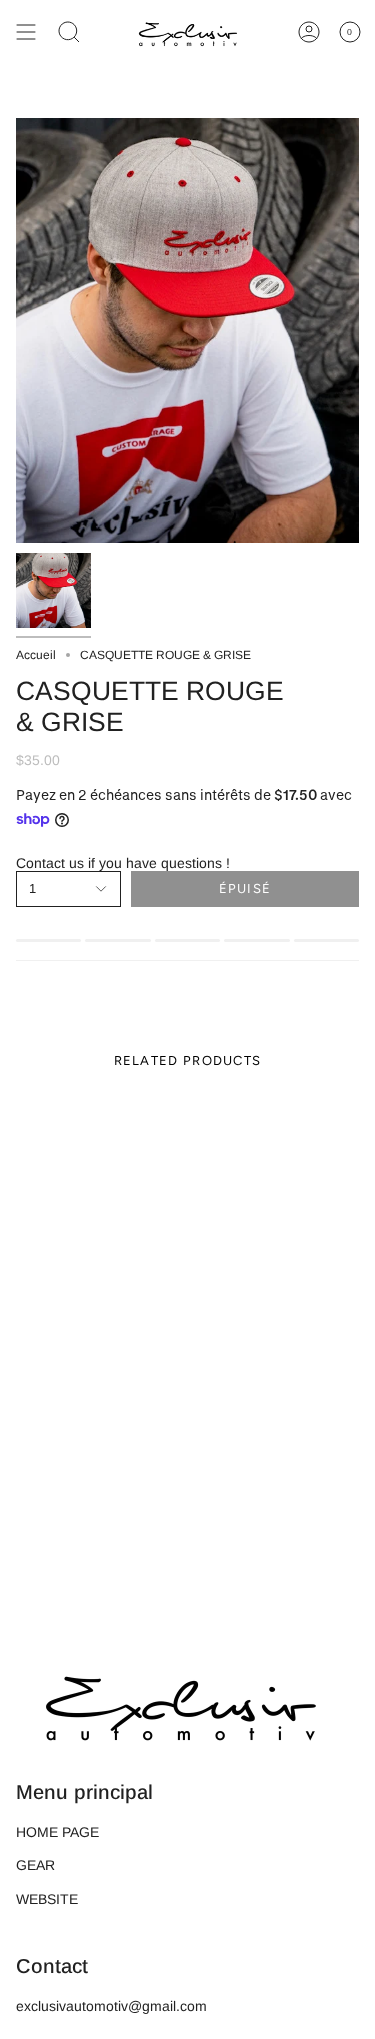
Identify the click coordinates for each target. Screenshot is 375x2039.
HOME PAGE (57, 1832)
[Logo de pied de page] (181, 1702)
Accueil (36, 655)
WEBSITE (47, 1899)
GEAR (35, 1865)
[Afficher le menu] (26, 32)
